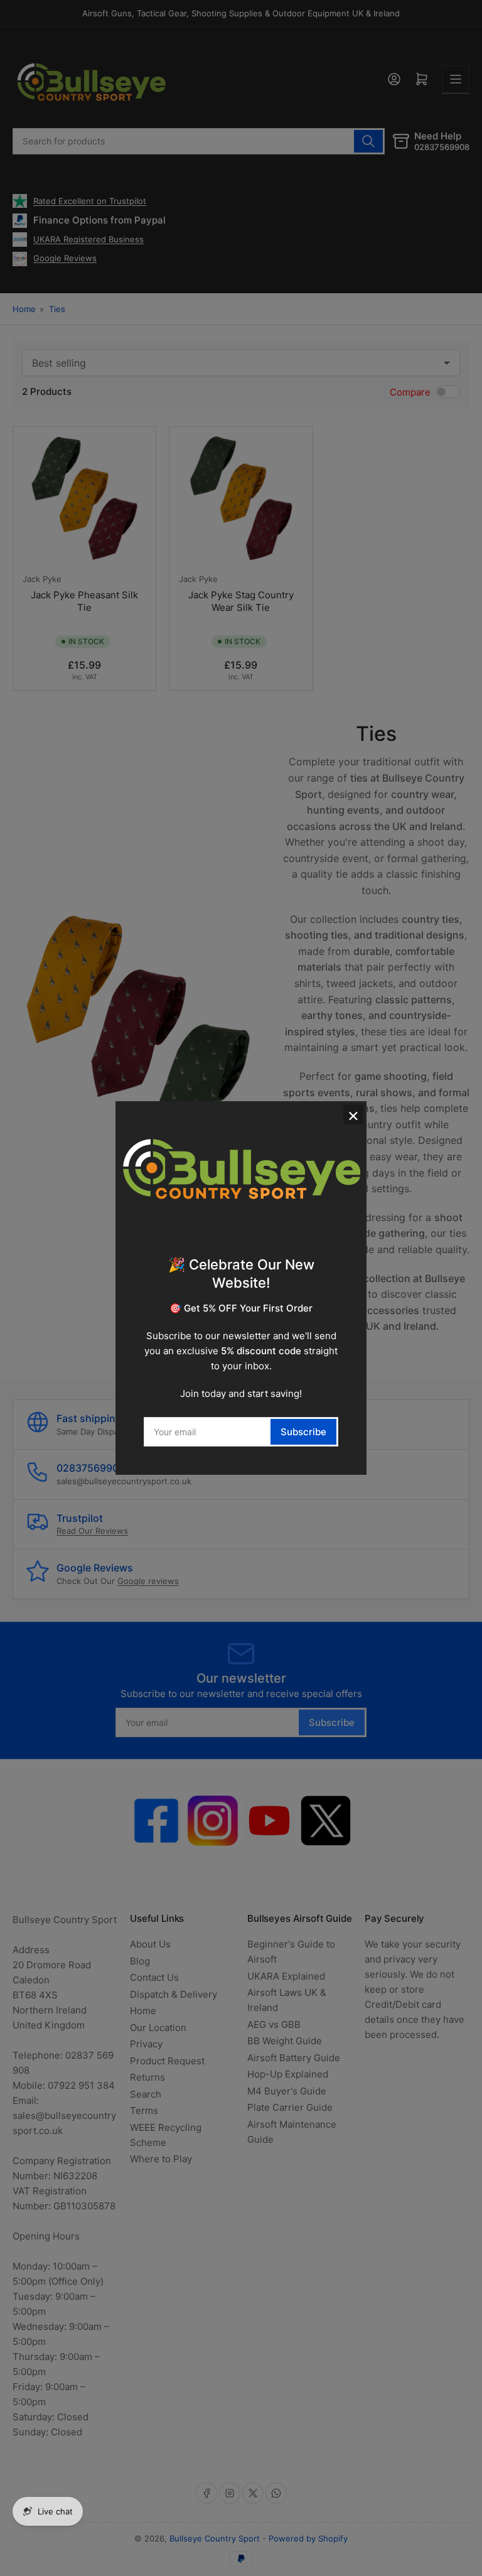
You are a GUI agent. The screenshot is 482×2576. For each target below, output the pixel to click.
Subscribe (303, 1432)
